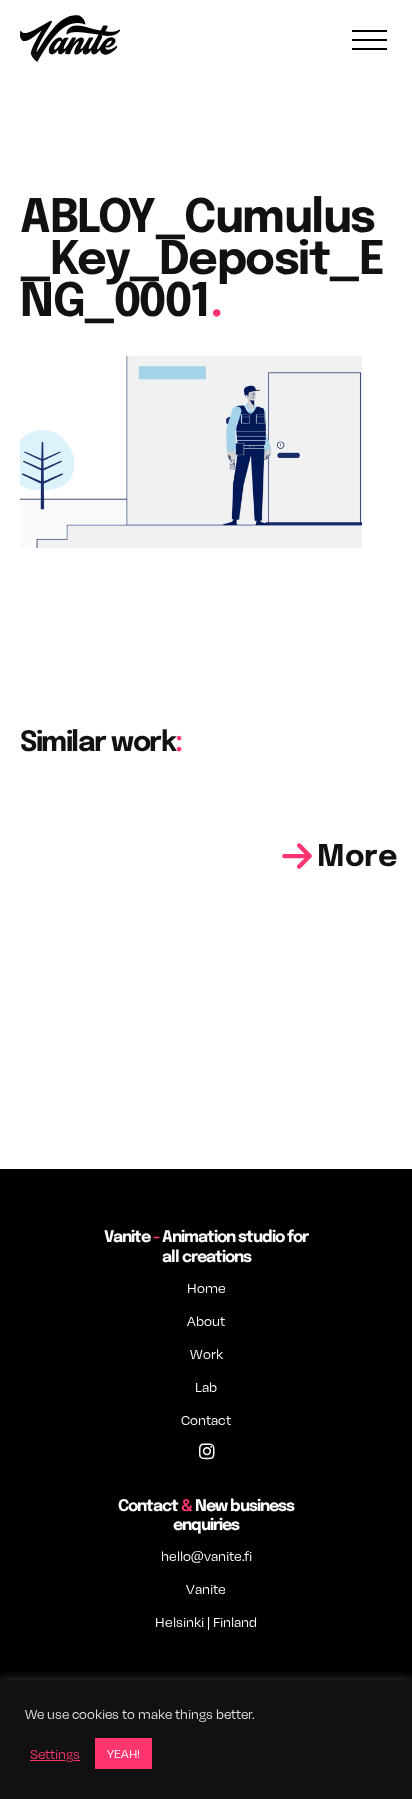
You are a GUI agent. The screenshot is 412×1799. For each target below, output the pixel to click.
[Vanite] (70, 41)
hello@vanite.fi (206, 1555)
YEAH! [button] (123, 1753)
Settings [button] (55, 1754)
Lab (206, 1386)
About (206, 1320)
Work (206, 1353)
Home (206, 1287)
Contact (206, 1419)
